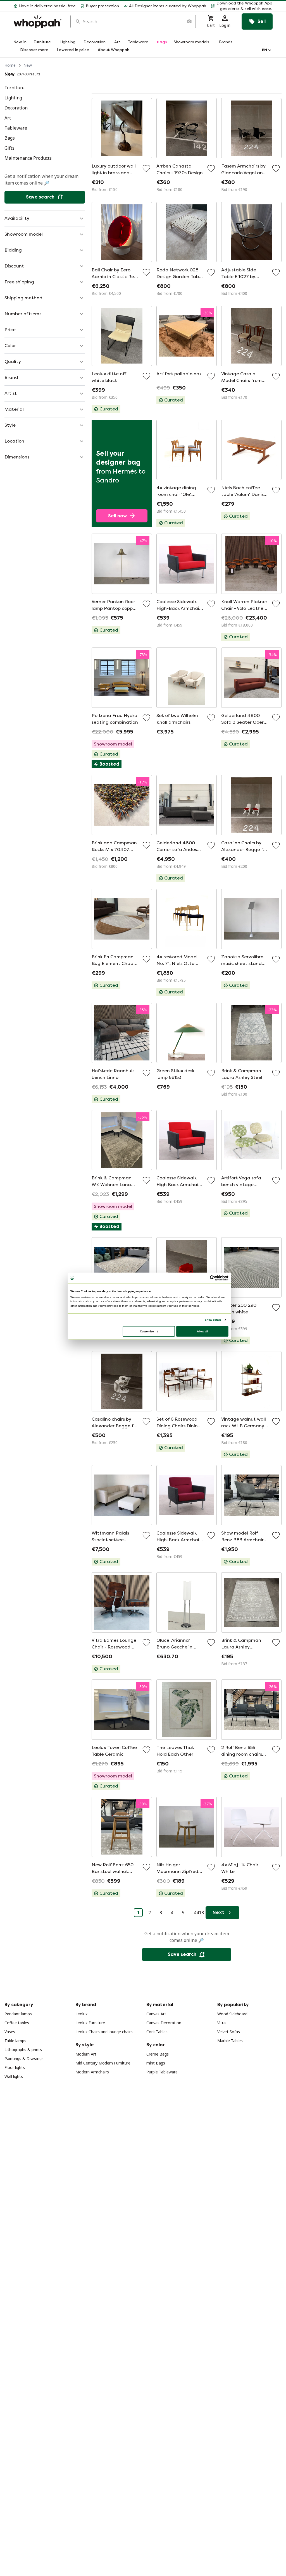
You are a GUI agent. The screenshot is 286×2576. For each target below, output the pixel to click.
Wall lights (14, 2076)
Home (10, 65)
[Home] (37, 22)
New (28, 65)
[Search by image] (189, 21)
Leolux (81, 2014)
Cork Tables (157, 2032)
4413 (199, 1913)
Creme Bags (158, 2054)
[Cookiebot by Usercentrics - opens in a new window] (213, 1278)
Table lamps (15, 2041)
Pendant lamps (18, 2014)
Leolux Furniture (90, 2023)
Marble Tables (230, 2041)
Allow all (202, 1331)
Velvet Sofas (229, 2032)
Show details (213, 1320)
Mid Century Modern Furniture (103, 2063)
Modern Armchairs (92, 2072)
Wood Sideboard (232, 2014)
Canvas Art (156, 2014)
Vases (10, 2032)
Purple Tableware (162, 2072)
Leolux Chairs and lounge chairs (104, 2032)
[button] (242, 6)
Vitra (221, 2023)
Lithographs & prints (23, 2050)
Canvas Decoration (164, 2023)
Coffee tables (17, 2023)
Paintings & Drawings (24, 2058)
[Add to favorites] (146, 168)
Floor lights (15, 2067)
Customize (147, 1331)
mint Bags (156, 2063)
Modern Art (86, 2054)
